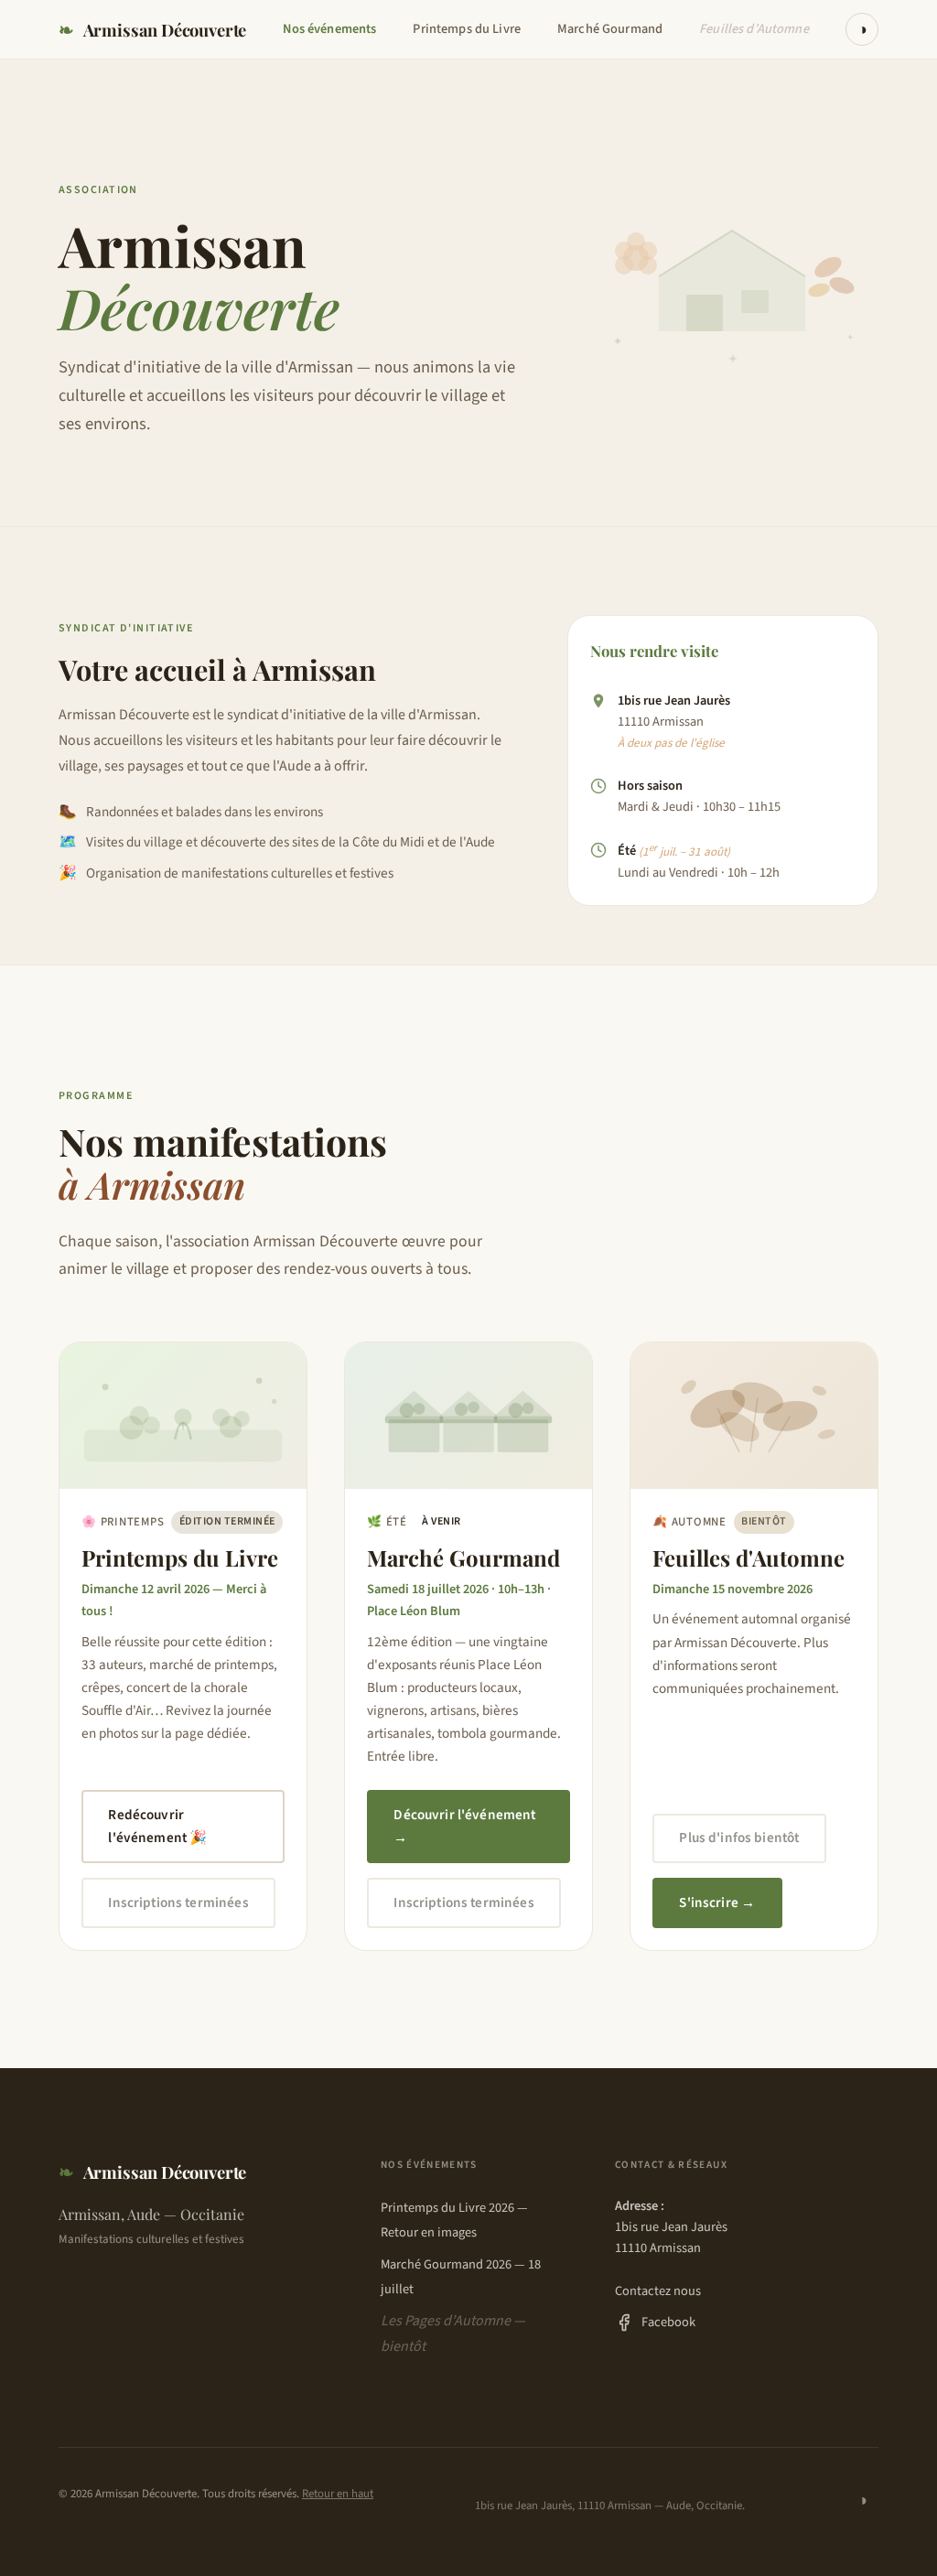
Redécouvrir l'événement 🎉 (157, 1827)
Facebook (668, 2322)
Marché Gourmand (610, 29)
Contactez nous (658, 2291)
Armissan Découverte (152, 30)
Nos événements (329, 29)
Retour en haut (338, 2494)
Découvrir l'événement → (464, 1827)
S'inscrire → (717, 1902)
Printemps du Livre (467, 29)
